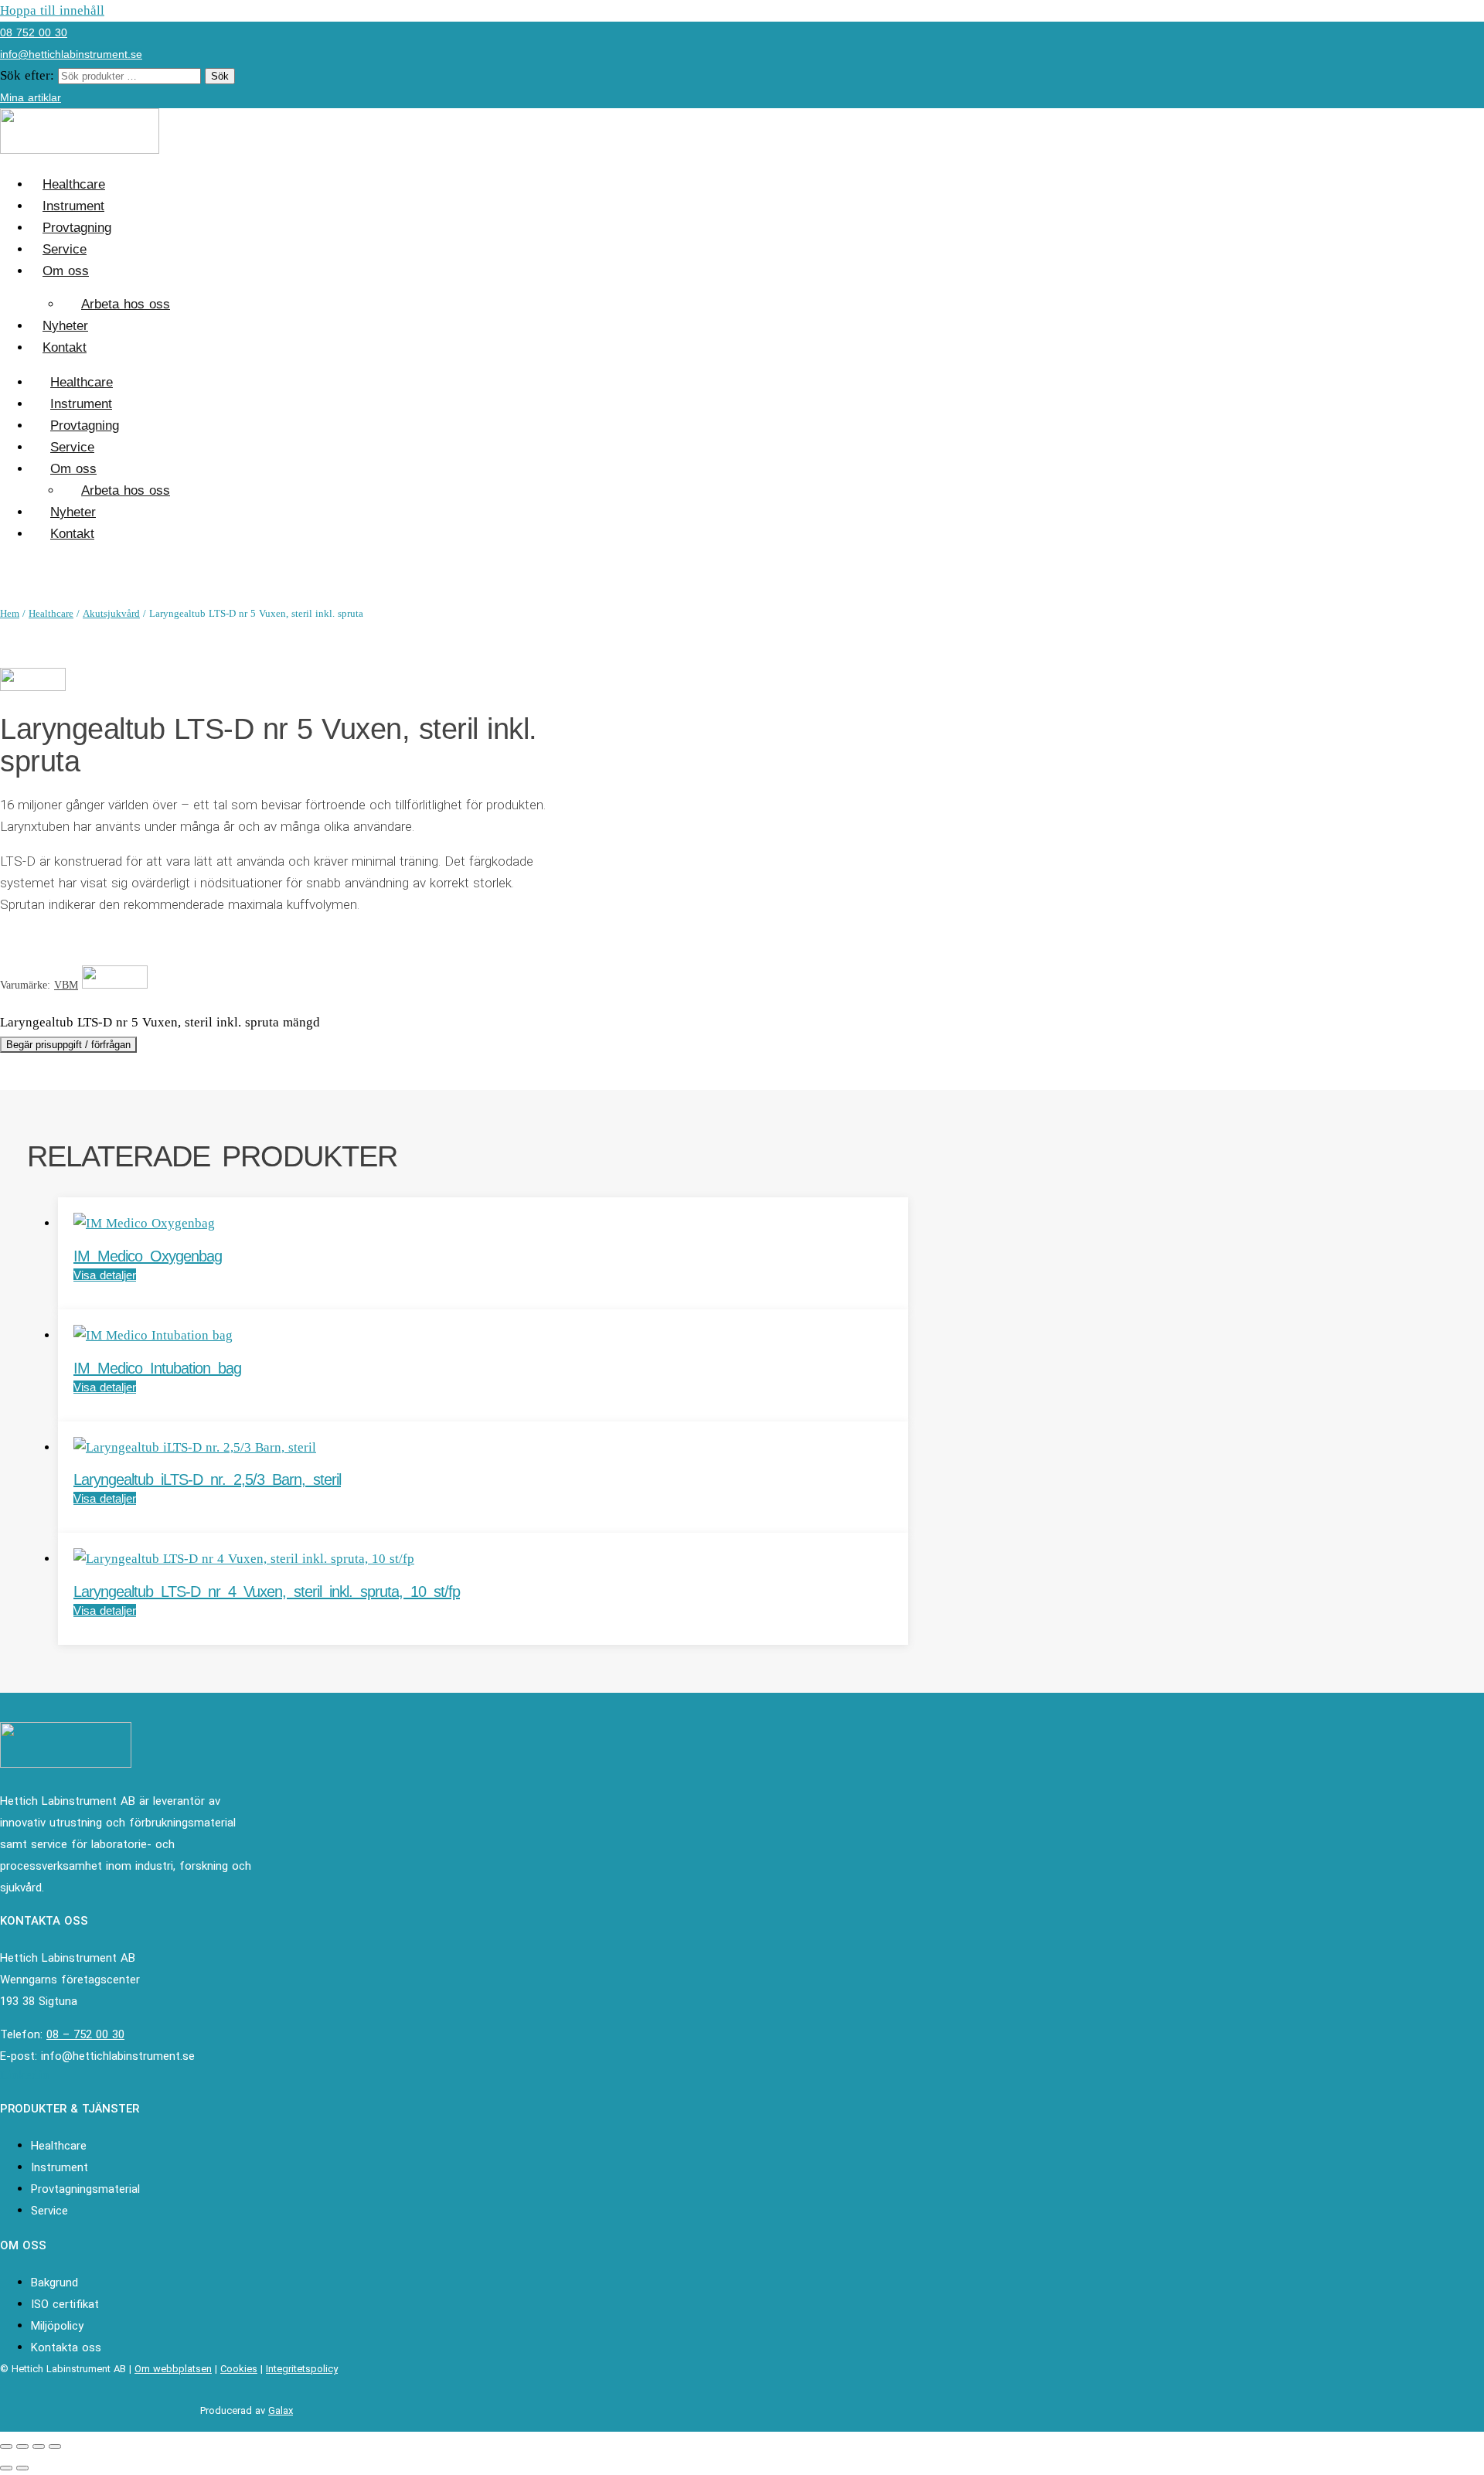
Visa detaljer (105, 1275)
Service (65, 249)
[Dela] (39, 2446)
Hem (10, 613)
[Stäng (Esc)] (55, 2446)
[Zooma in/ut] (6, 2446)
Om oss (66, 271)
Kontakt (65, 347)
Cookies (239, 2369)
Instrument (73, 206)
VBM (66, 985)
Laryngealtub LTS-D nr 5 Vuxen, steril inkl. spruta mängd (160, 1022)
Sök (220, 76)
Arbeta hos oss (126, 304)
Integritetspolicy (302, 2369)
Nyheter (65, 326)
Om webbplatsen (173, 2369)
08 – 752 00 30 (85, 2034)
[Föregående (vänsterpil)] (6, 2468)
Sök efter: (27, 75)
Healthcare (74, 184)
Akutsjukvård (111, 613)
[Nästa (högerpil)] (22, 2468)
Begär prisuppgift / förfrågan (68, 1045)
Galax (281, 2410)
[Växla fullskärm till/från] (22, 2446)
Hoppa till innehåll (52, 10)
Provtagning (77, 228)
